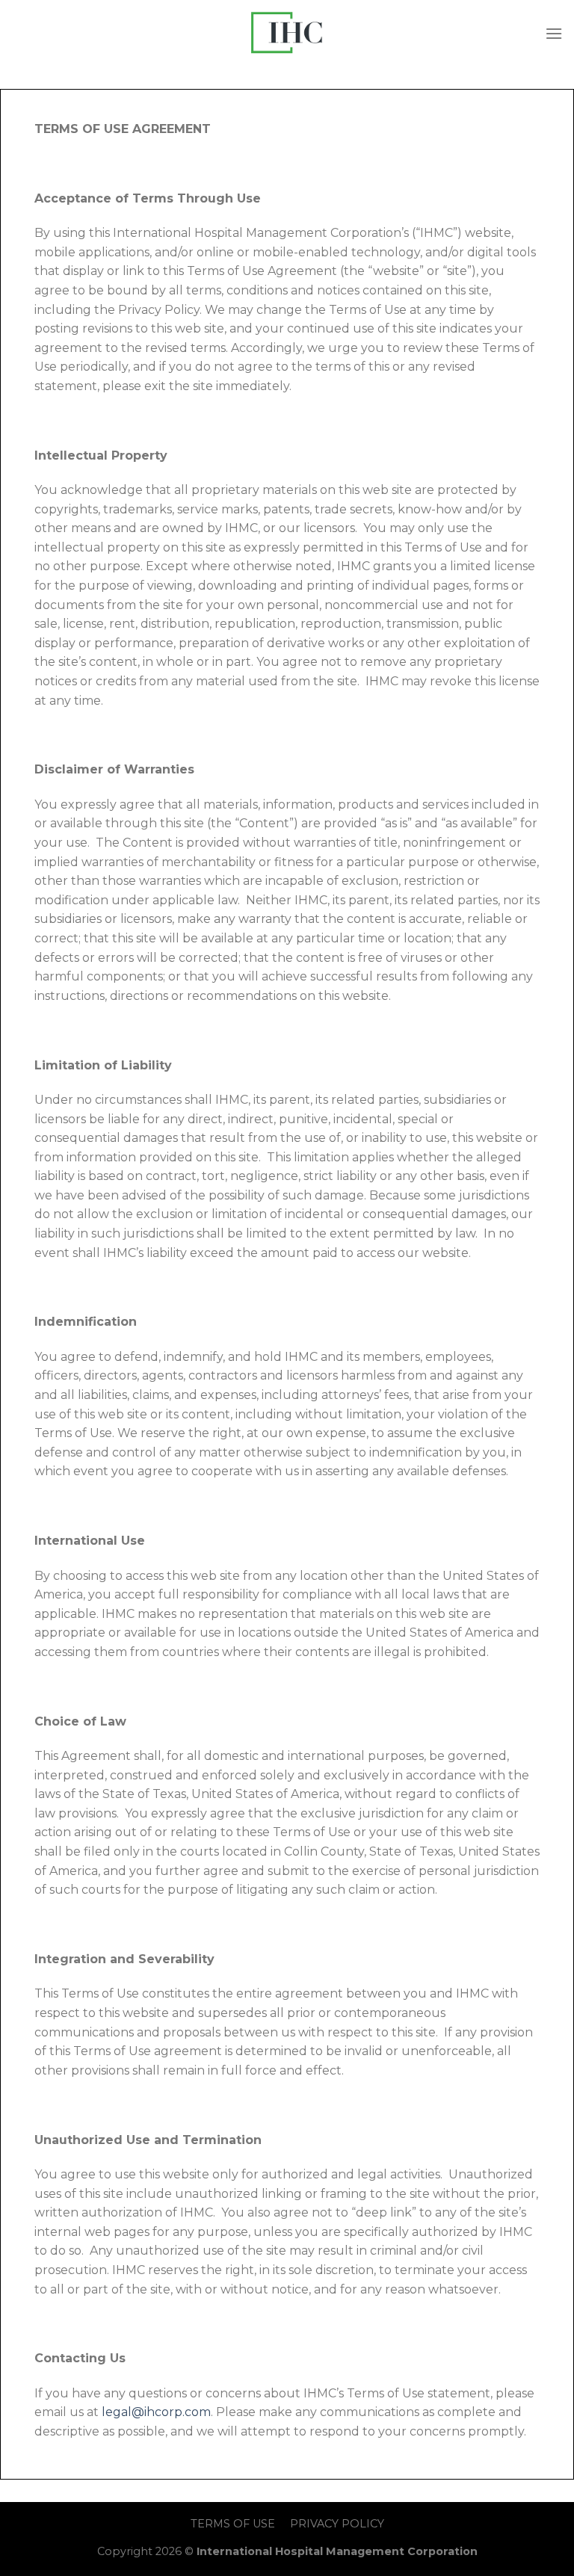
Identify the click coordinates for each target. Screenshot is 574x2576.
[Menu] (554, 33)
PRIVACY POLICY (337, 2524)
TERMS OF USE (233, 2524)
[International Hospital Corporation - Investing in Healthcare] (287, 33)
